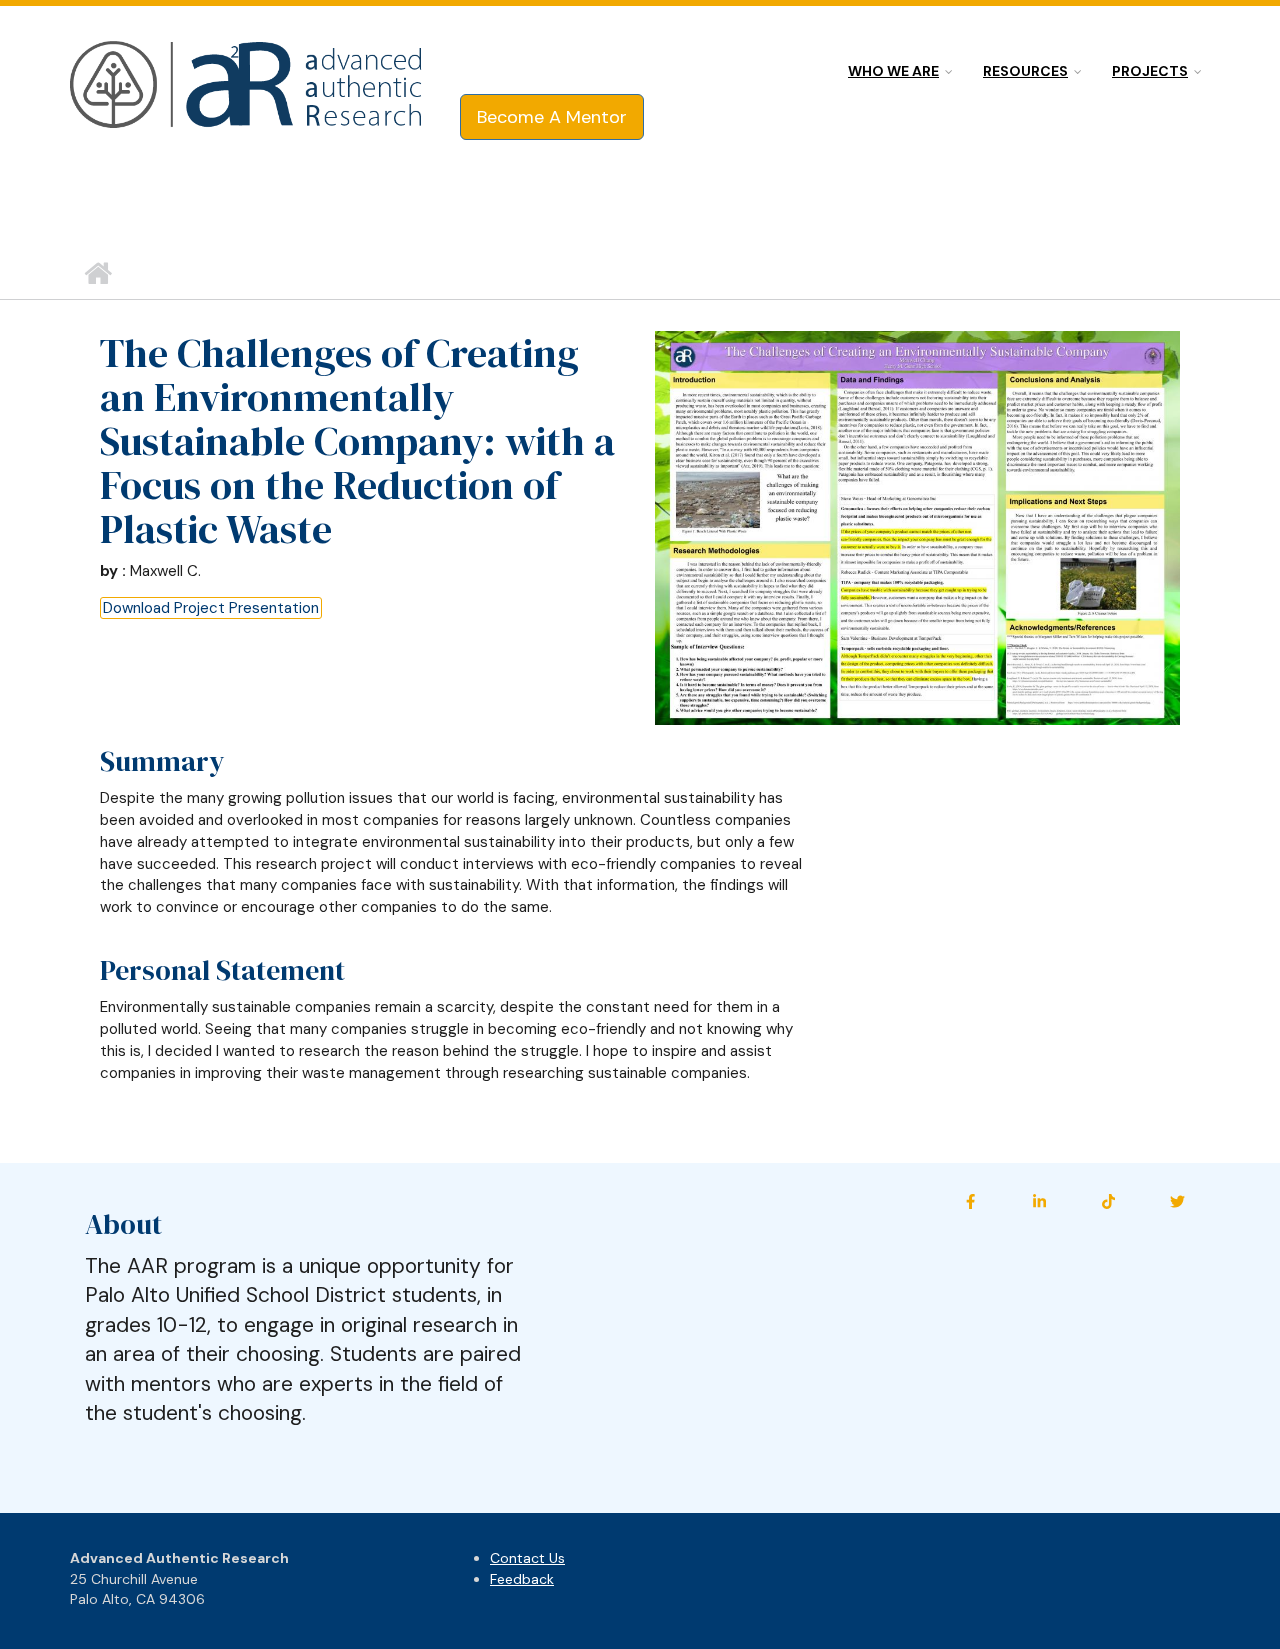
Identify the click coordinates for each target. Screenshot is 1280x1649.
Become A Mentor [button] (552, 117)
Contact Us (527, 1558)
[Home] (247, 86)
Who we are (893, 71)
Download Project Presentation (211, 608)
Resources (1025, 71)
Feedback (522, 1579)
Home (97, 274)
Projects (1150, 71)
